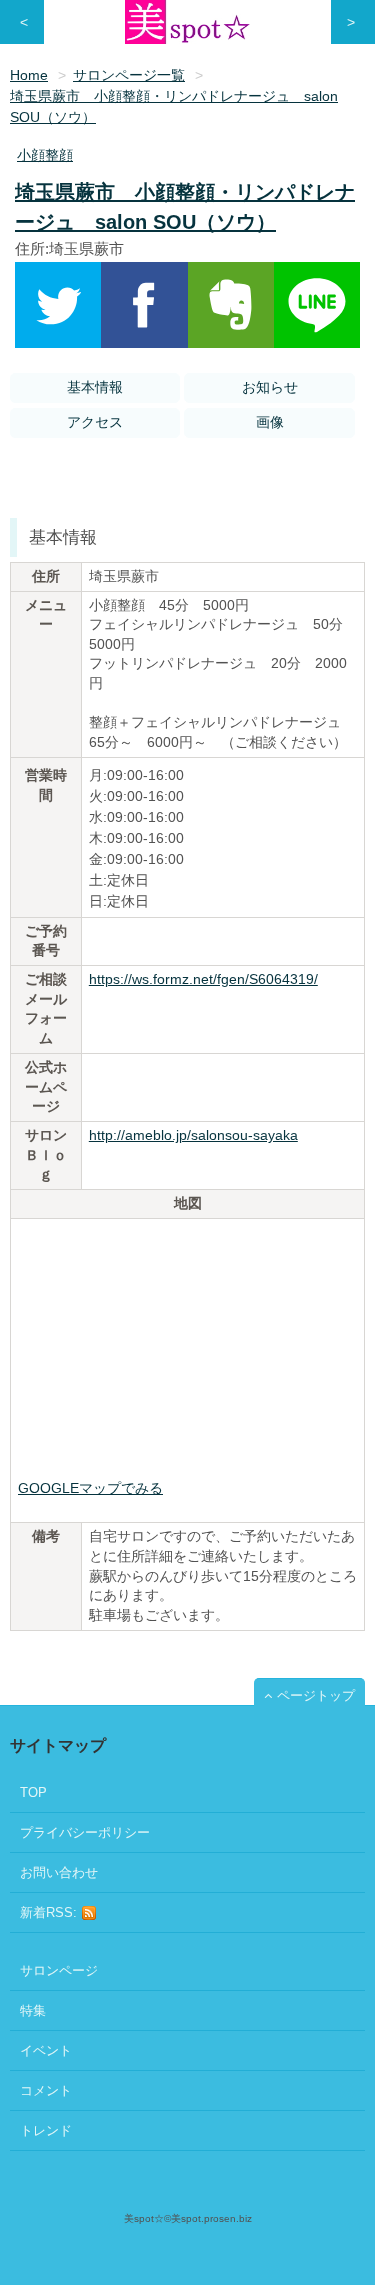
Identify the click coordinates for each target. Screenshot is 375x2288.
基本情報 (95, 387)
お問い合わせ (59, 1872)
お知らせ (270, 387)
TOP (33, 1792)
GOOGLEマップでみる (90, 1488)
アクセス (95, 422)
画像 (270, 422)
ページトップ (316, 1695)
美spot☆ (144, 2218)
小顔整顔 (45, 155)
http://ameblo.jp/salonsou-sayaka (193, 1135)
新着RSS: (50, 1912)
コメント (46, 2090)
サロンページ (59, 1970)
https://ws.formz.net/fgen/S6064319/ (203, 979)
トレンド (46, 2130)
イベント (46, 2050)
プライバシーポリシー (85, 1832)
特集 (33, 2010)
